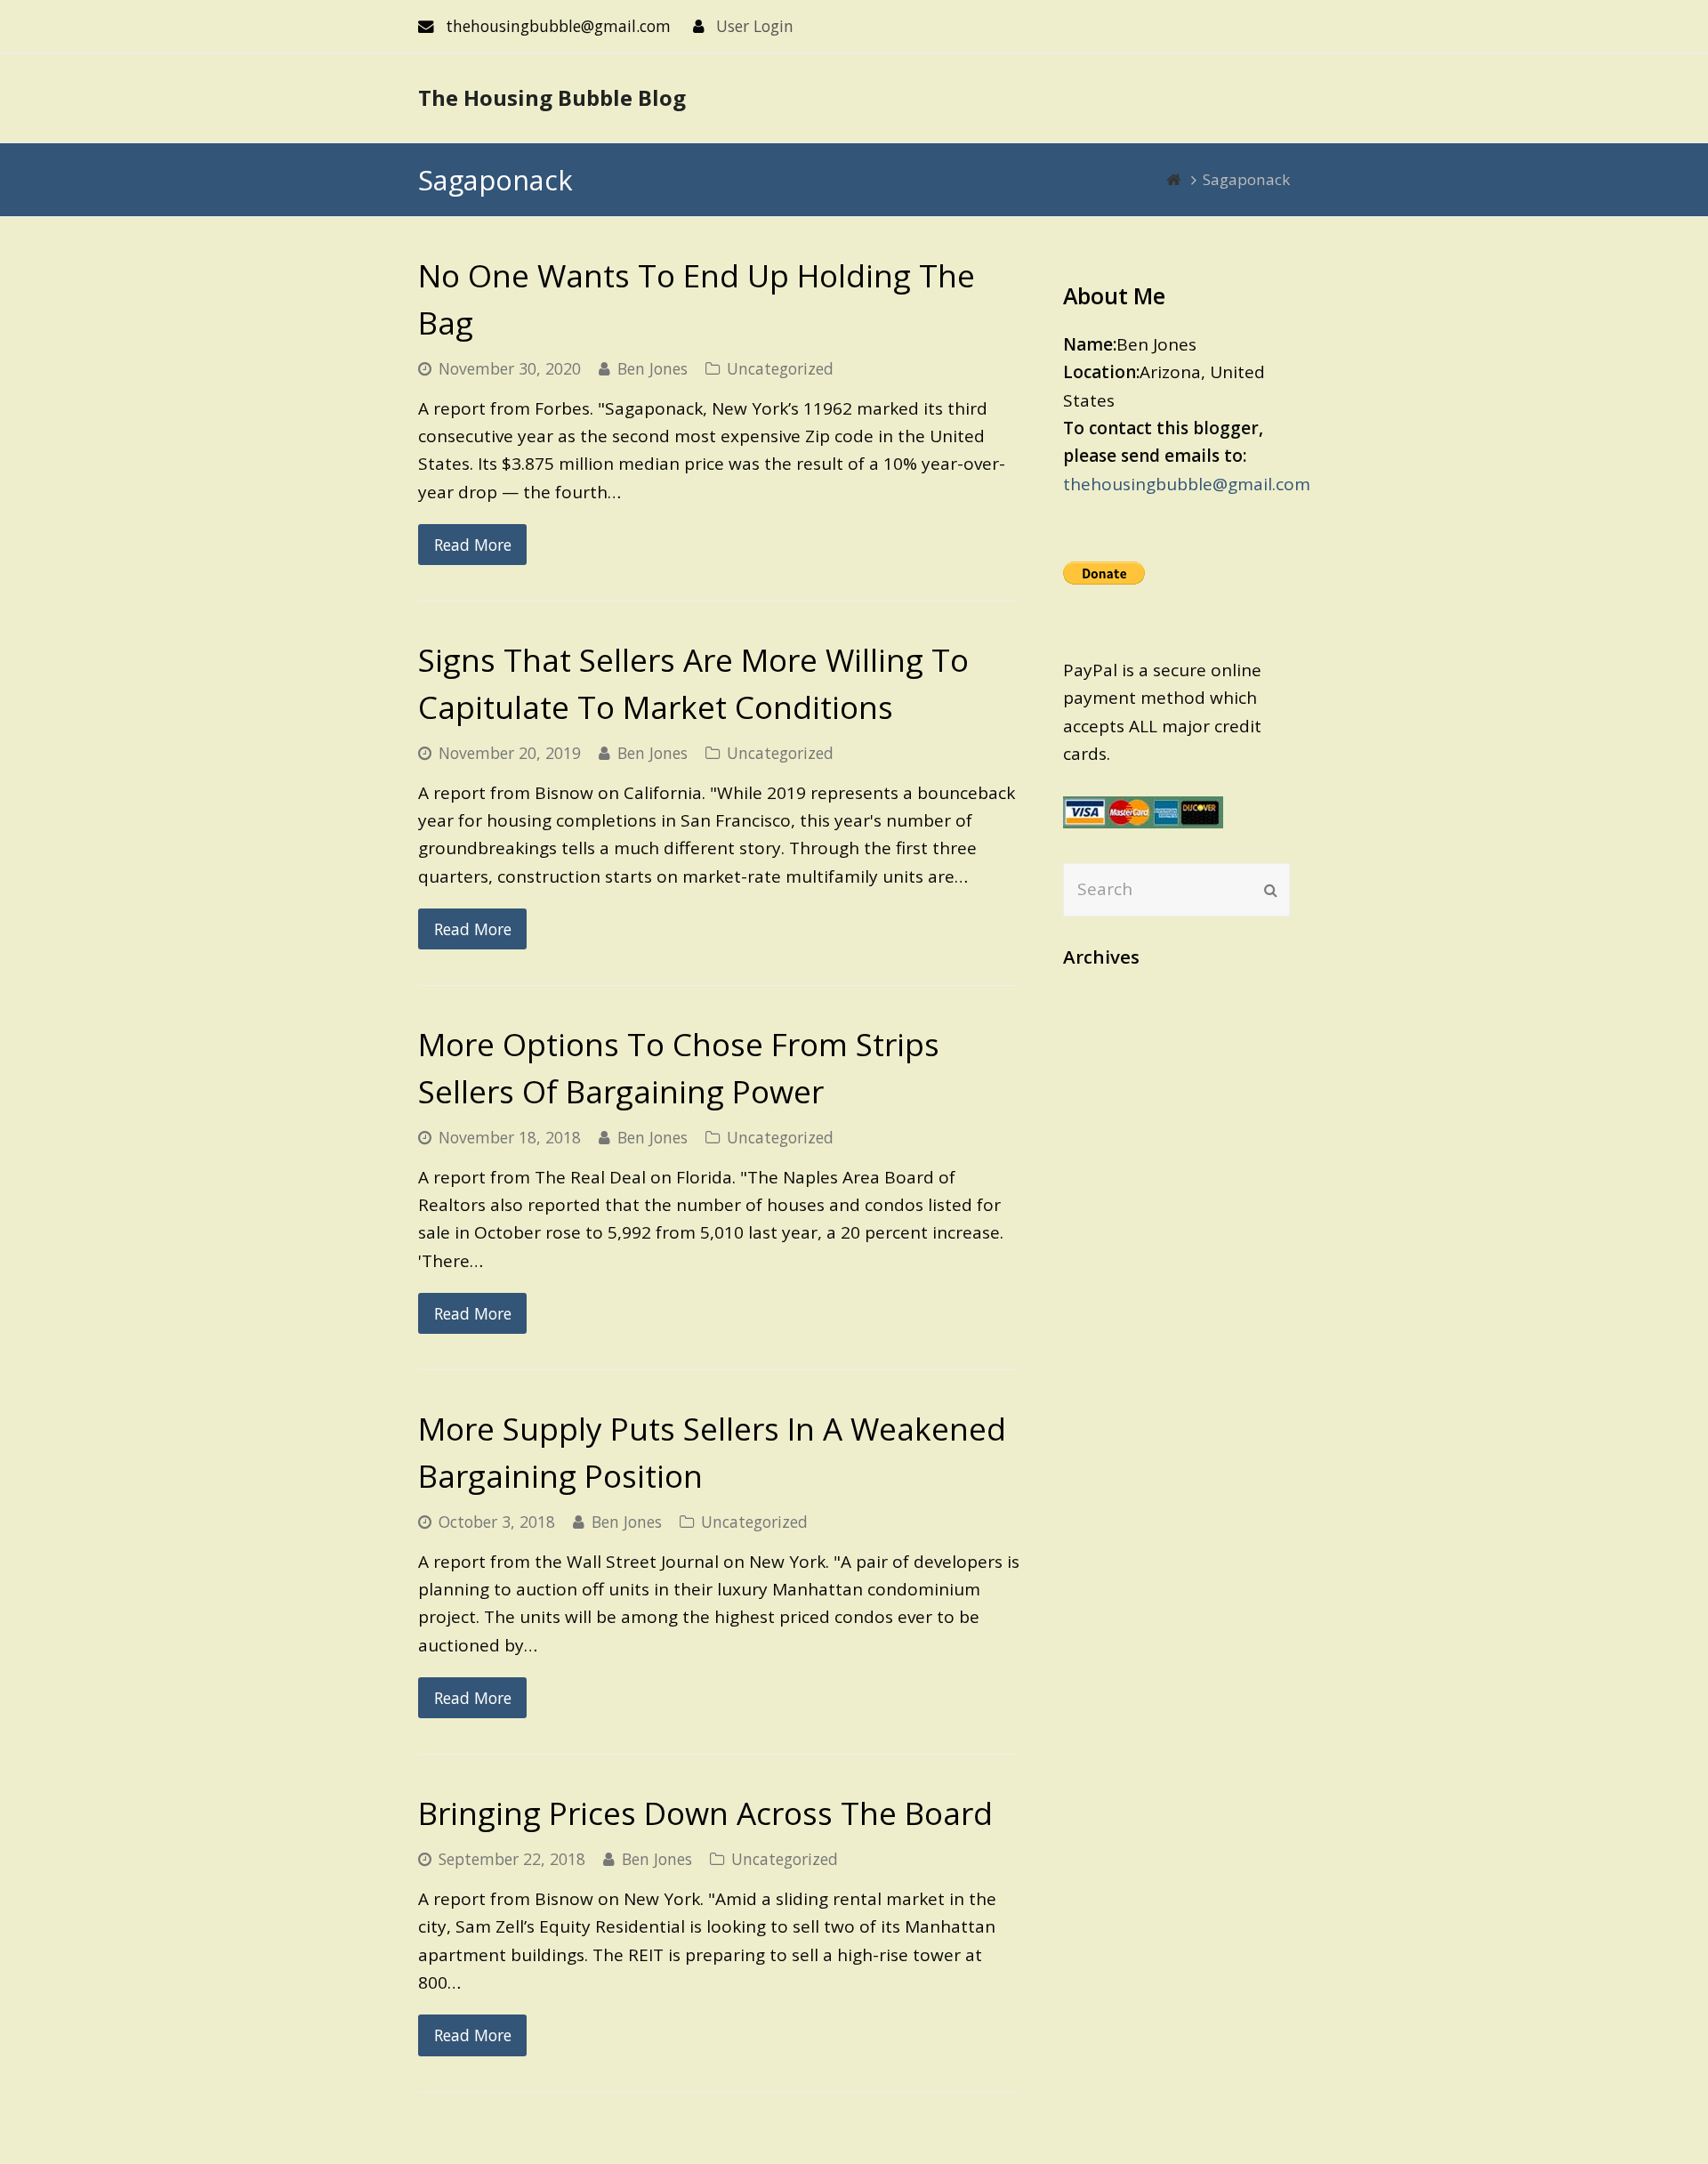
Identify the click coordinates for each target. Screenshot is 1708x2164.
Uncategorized (780, 368)
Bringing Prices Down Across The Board (705, 1813)
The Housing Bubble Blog (552, 97)
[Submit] (1271, 890)
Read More (473, 545)
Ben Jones (653, 368)
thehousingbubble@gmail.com (1187, 484)
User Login (755, 26)
